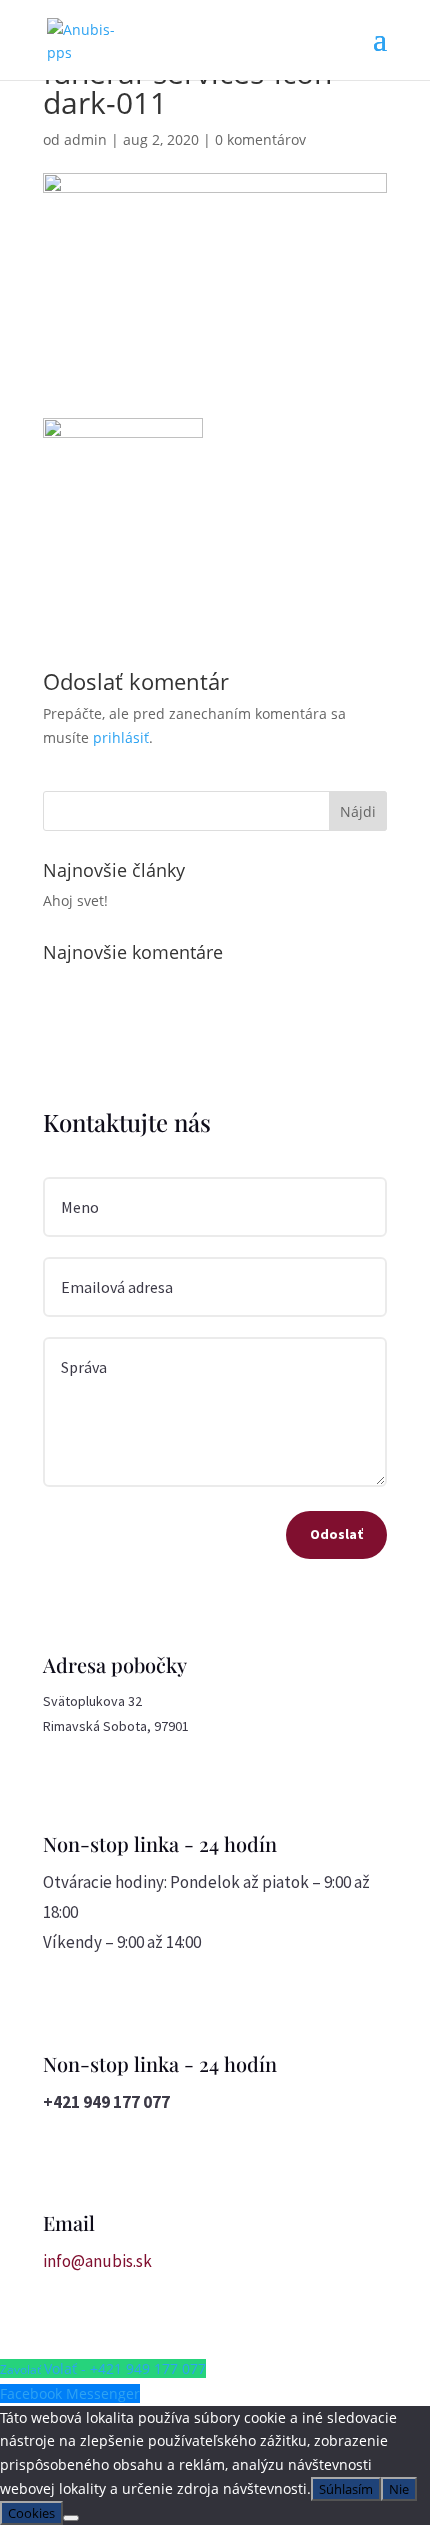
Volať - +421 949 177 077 (125, 2368)
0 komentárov (260, 139)
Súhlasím (346, 2489)
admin (85, 139)
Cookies (31, 2513)
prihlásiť (121, 737)
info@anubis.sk (97, 2261)
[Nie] (71, 2518)
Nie (399, 2489)
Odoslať (336, 1534)
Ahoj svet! (75, 900)
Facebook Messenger (70, 2393)
